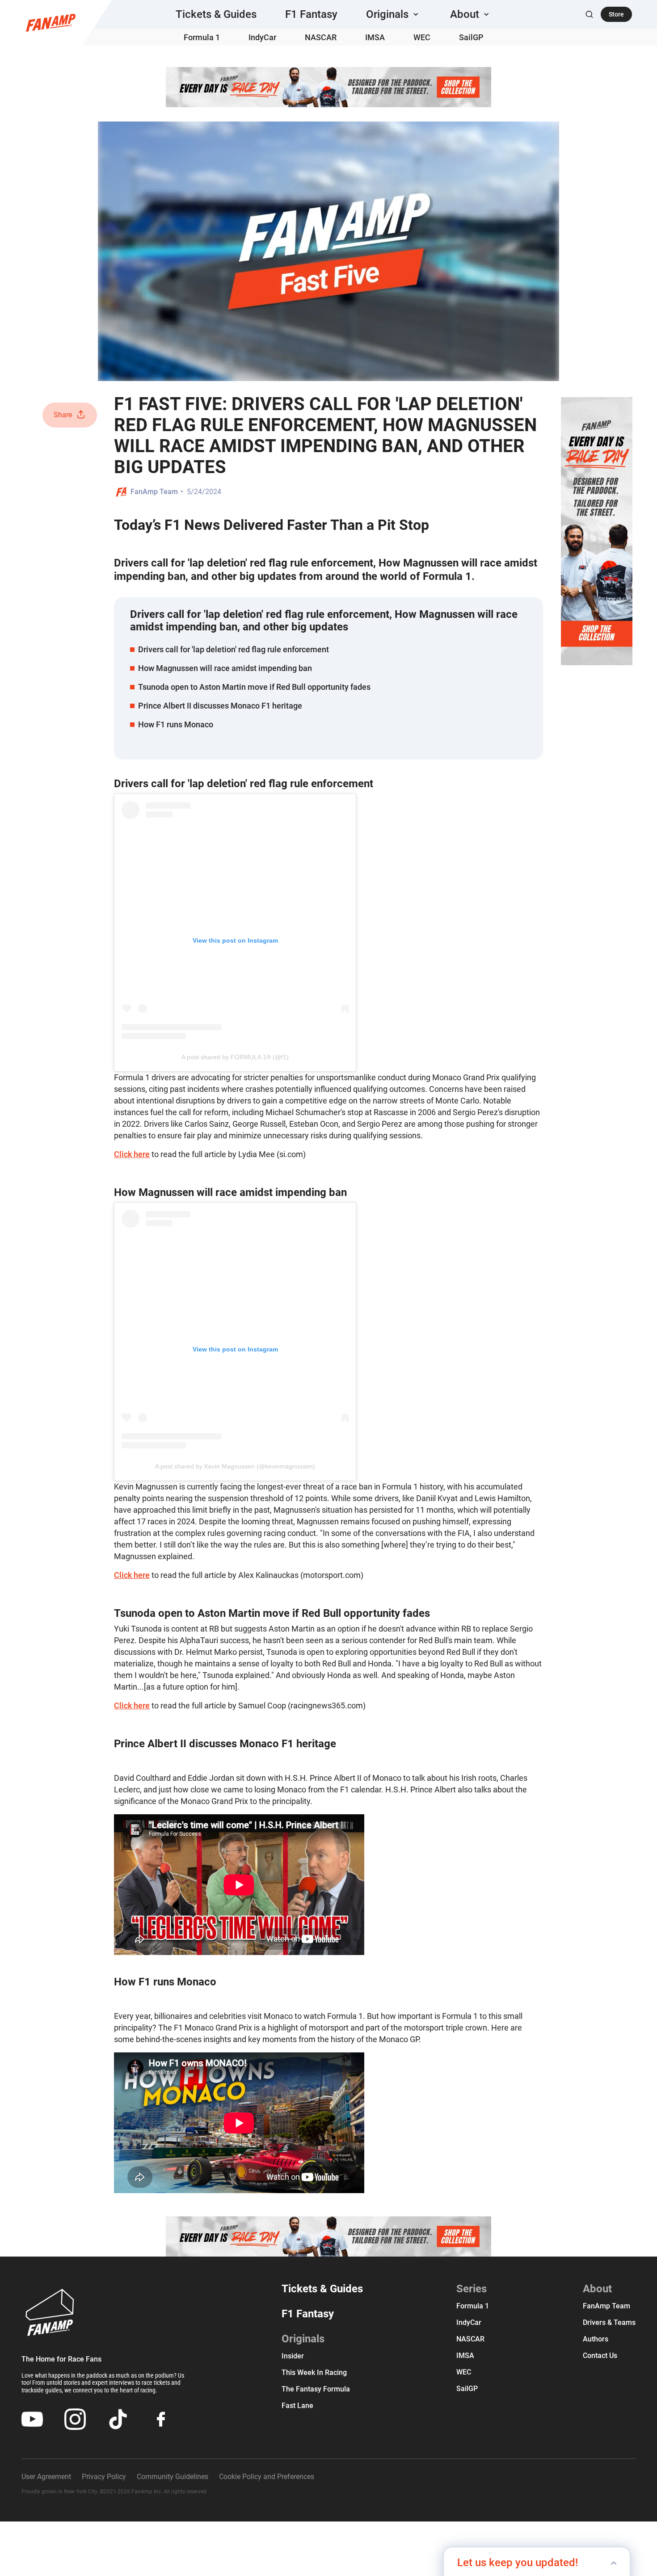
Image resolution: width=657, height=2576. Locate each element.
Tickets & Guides (216, 14)
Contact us (600, 2356)
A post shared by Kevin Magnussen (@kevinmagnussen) (235, 1466)
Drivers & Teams (609, 2322)
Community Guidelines (173, 2477)
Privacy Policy (104, 2477)
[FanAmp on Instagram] (75, 2419)
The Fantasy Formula (316, 2389)
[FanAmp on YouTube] (32, 2419)
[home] (51, 23)
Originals (303, 2339)
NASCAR (321, 37)
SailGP (471, 37)
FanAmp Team (154, 492)
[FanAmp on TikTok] (118, 2419)
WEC (422, 37)
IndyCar (262, 37)
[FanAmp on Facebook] (161, 2419)
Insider (293, 2356)
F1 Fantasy (311, 14)
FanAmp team (606, 2306)
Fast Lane (297, 2406)
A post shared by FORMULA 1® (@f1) (235, 1057)
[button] (394, 14)
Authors (596, 2339)
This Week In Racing (314, 2373)
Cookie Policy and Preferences (267, 2477)
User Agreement (46, 2477)
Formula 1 (202, 37)
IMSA (375, 37)
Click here (132, 1154)
